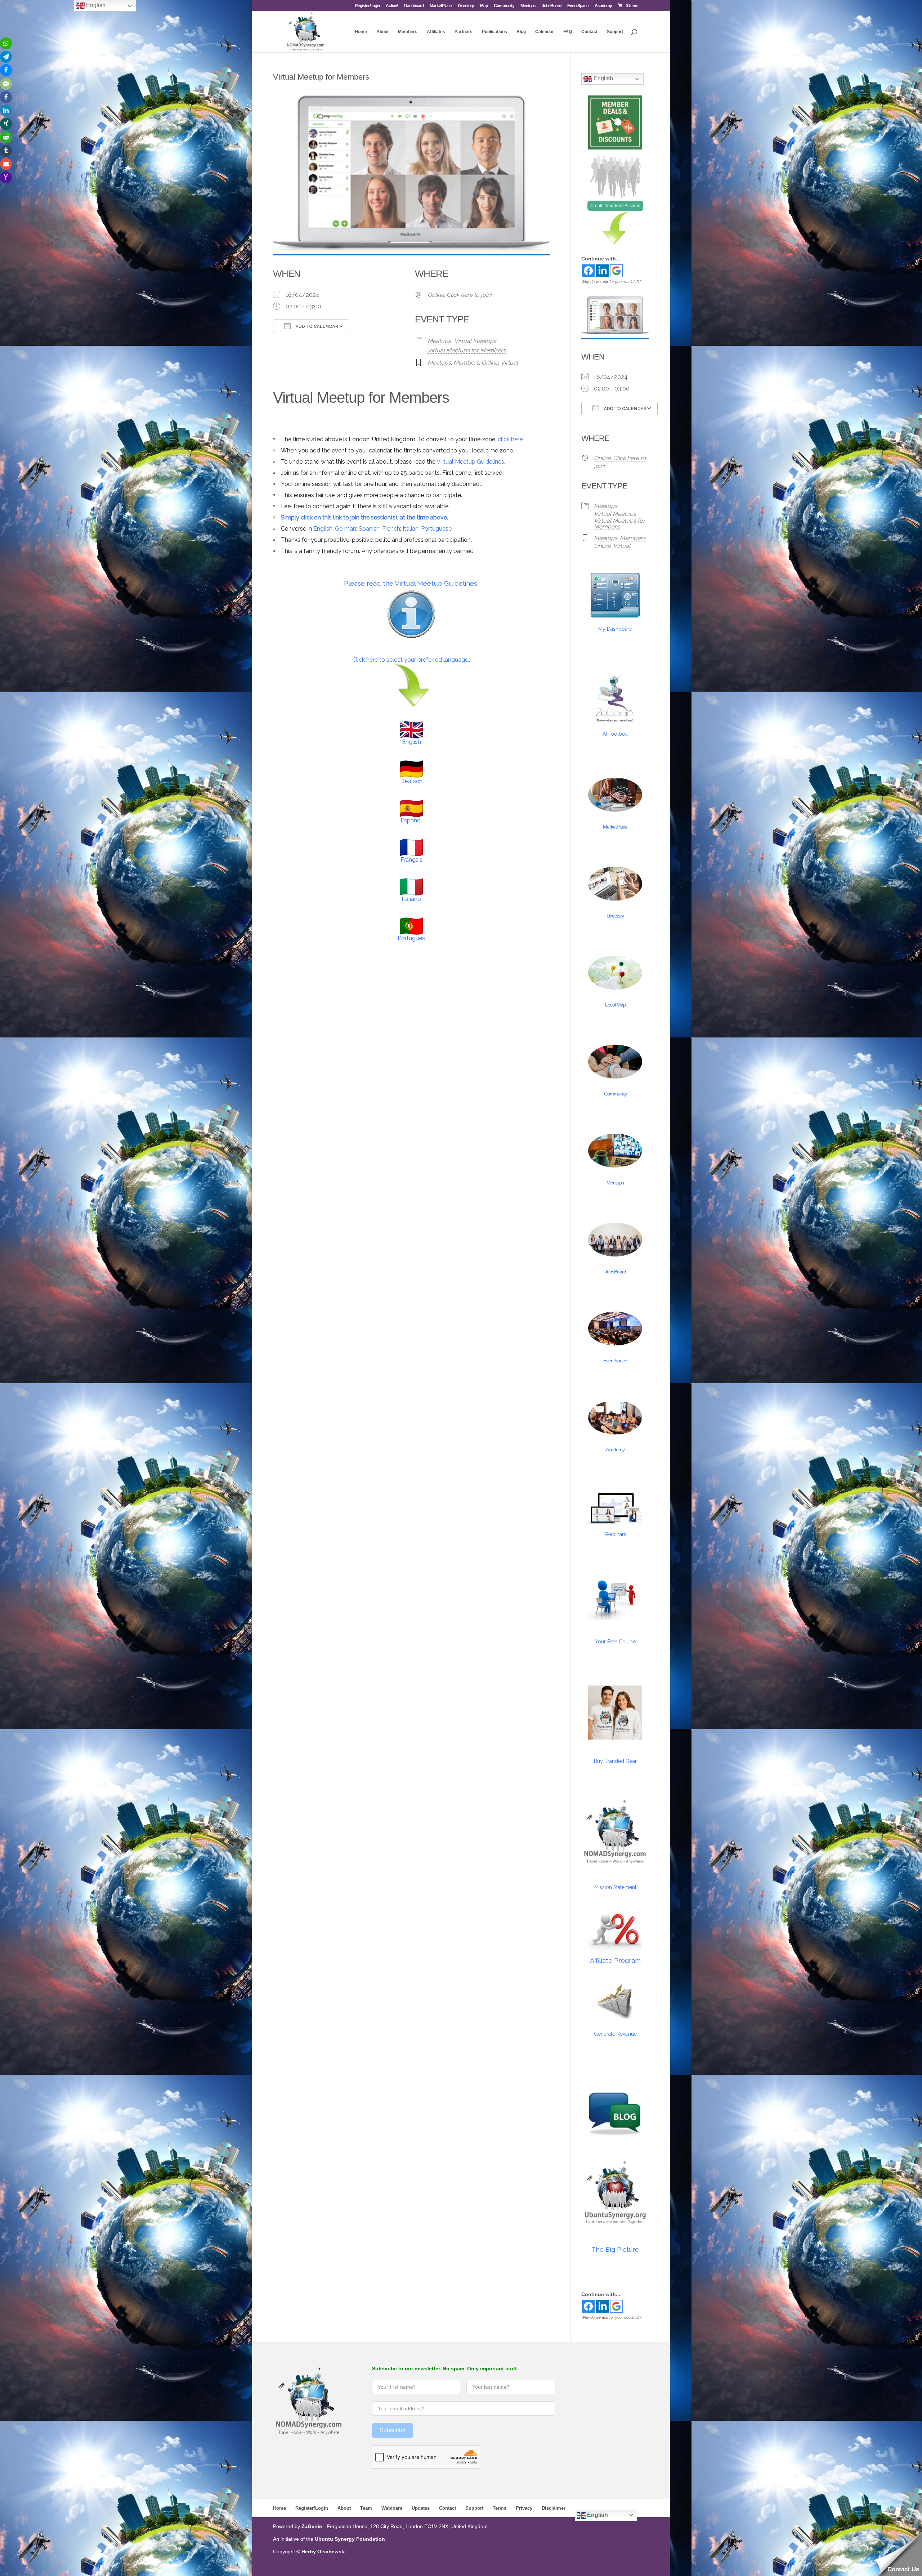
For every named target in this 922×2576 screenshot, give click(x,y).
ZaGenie (312, 2526)
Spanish (369, 529)
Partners (464, 32)
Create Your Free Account (615, 206)
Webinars (615, 1534)
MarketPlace (441, 6)
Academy (603, 6)
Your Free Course (615, 1642)
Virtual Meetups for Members (467, 350)
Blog (521, 32)
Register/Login (367, 6)
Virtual (509, 363)
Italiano (411, 899)
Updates (421, 2508)
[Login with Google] (616, 271)
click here (510, 439)
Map (484, 6)
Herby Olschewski (324, 2552)
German (346, 529)
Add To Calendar (316, 327)
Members (408, 32)
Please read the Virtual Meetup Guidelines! (411, 583)
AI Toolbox (615, 734)
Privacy (524, 2508)
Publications (494, 32)
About (382, 32)
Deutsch (411, 781)
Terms (500, 2508)
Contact (589, 32)
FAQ (568, 32)
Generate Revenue (615, 2034)
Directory (466, 6)
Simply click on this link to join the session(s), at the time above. (364, 517)
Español (411, 820)
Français (411, 860)
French (391, 529)
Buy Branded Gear (615, 1761)
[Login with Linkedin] (602, 271)
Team (366, 2508)
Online (490, 363)
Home (361, 32)
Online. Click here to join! (460, 295)
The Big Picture (615, 2249)
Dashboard (414, 6)
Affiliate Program (615, 1961)
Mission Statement (615, 1887)
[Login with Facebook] (588, 271)
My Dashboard (615, 629)
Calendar (545, 32)
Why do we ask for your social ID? (611, 282)
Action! (392, 6)
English (323, 529)
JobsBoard (551, 6)
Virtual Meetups (475, 341)
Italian (411, 529)
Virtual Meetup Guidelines (470, 462)
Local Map (615, 1005)
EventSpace (578, 6)
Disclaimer (554, 2508)
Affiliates (436, 32)
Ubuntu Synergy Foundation (350, 2539)
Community (504, 6)
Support (615, 32)
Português (411, 938)
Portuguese (436, 529)
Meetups (528, 6)
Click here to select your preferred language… (411, 660)
